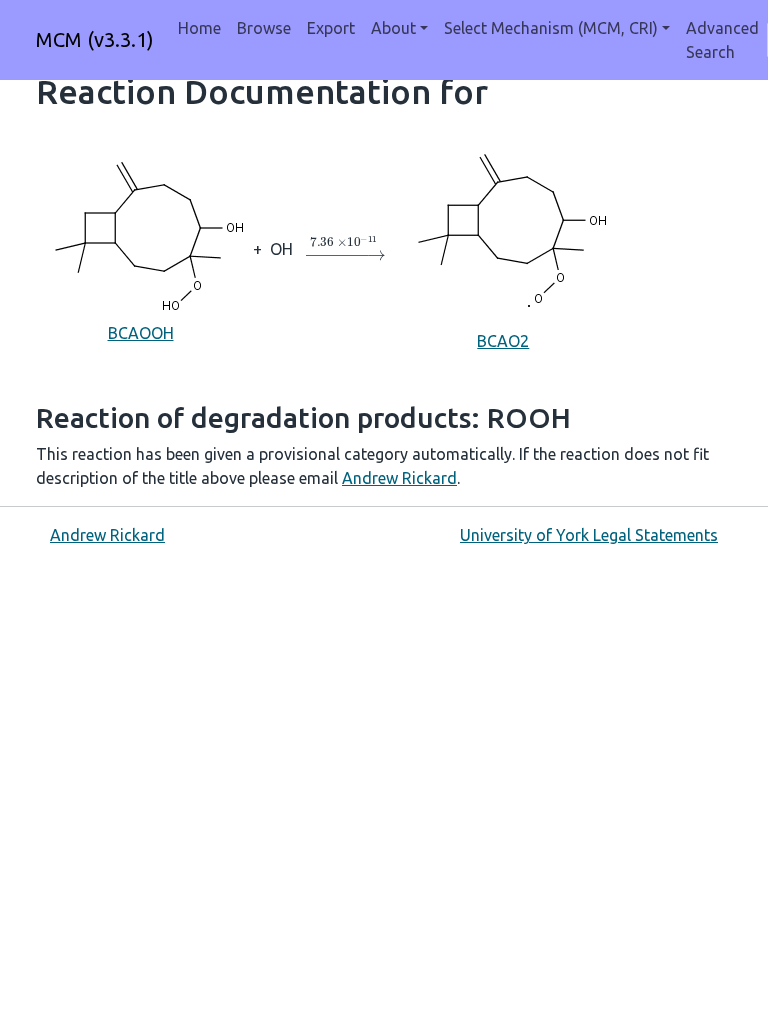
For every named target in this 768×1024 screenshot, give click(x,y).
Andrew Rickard (399, 478)
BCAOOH (141, 333)
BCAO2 (503, 341)
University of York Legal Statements (589, 535)
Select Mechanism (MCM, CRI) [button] (551, 28)
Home (199, 28)
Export (331, 28)
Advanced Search (722, 40)
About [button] (393, 28)
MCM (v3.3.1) (95, 39)
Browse (264, 28)
